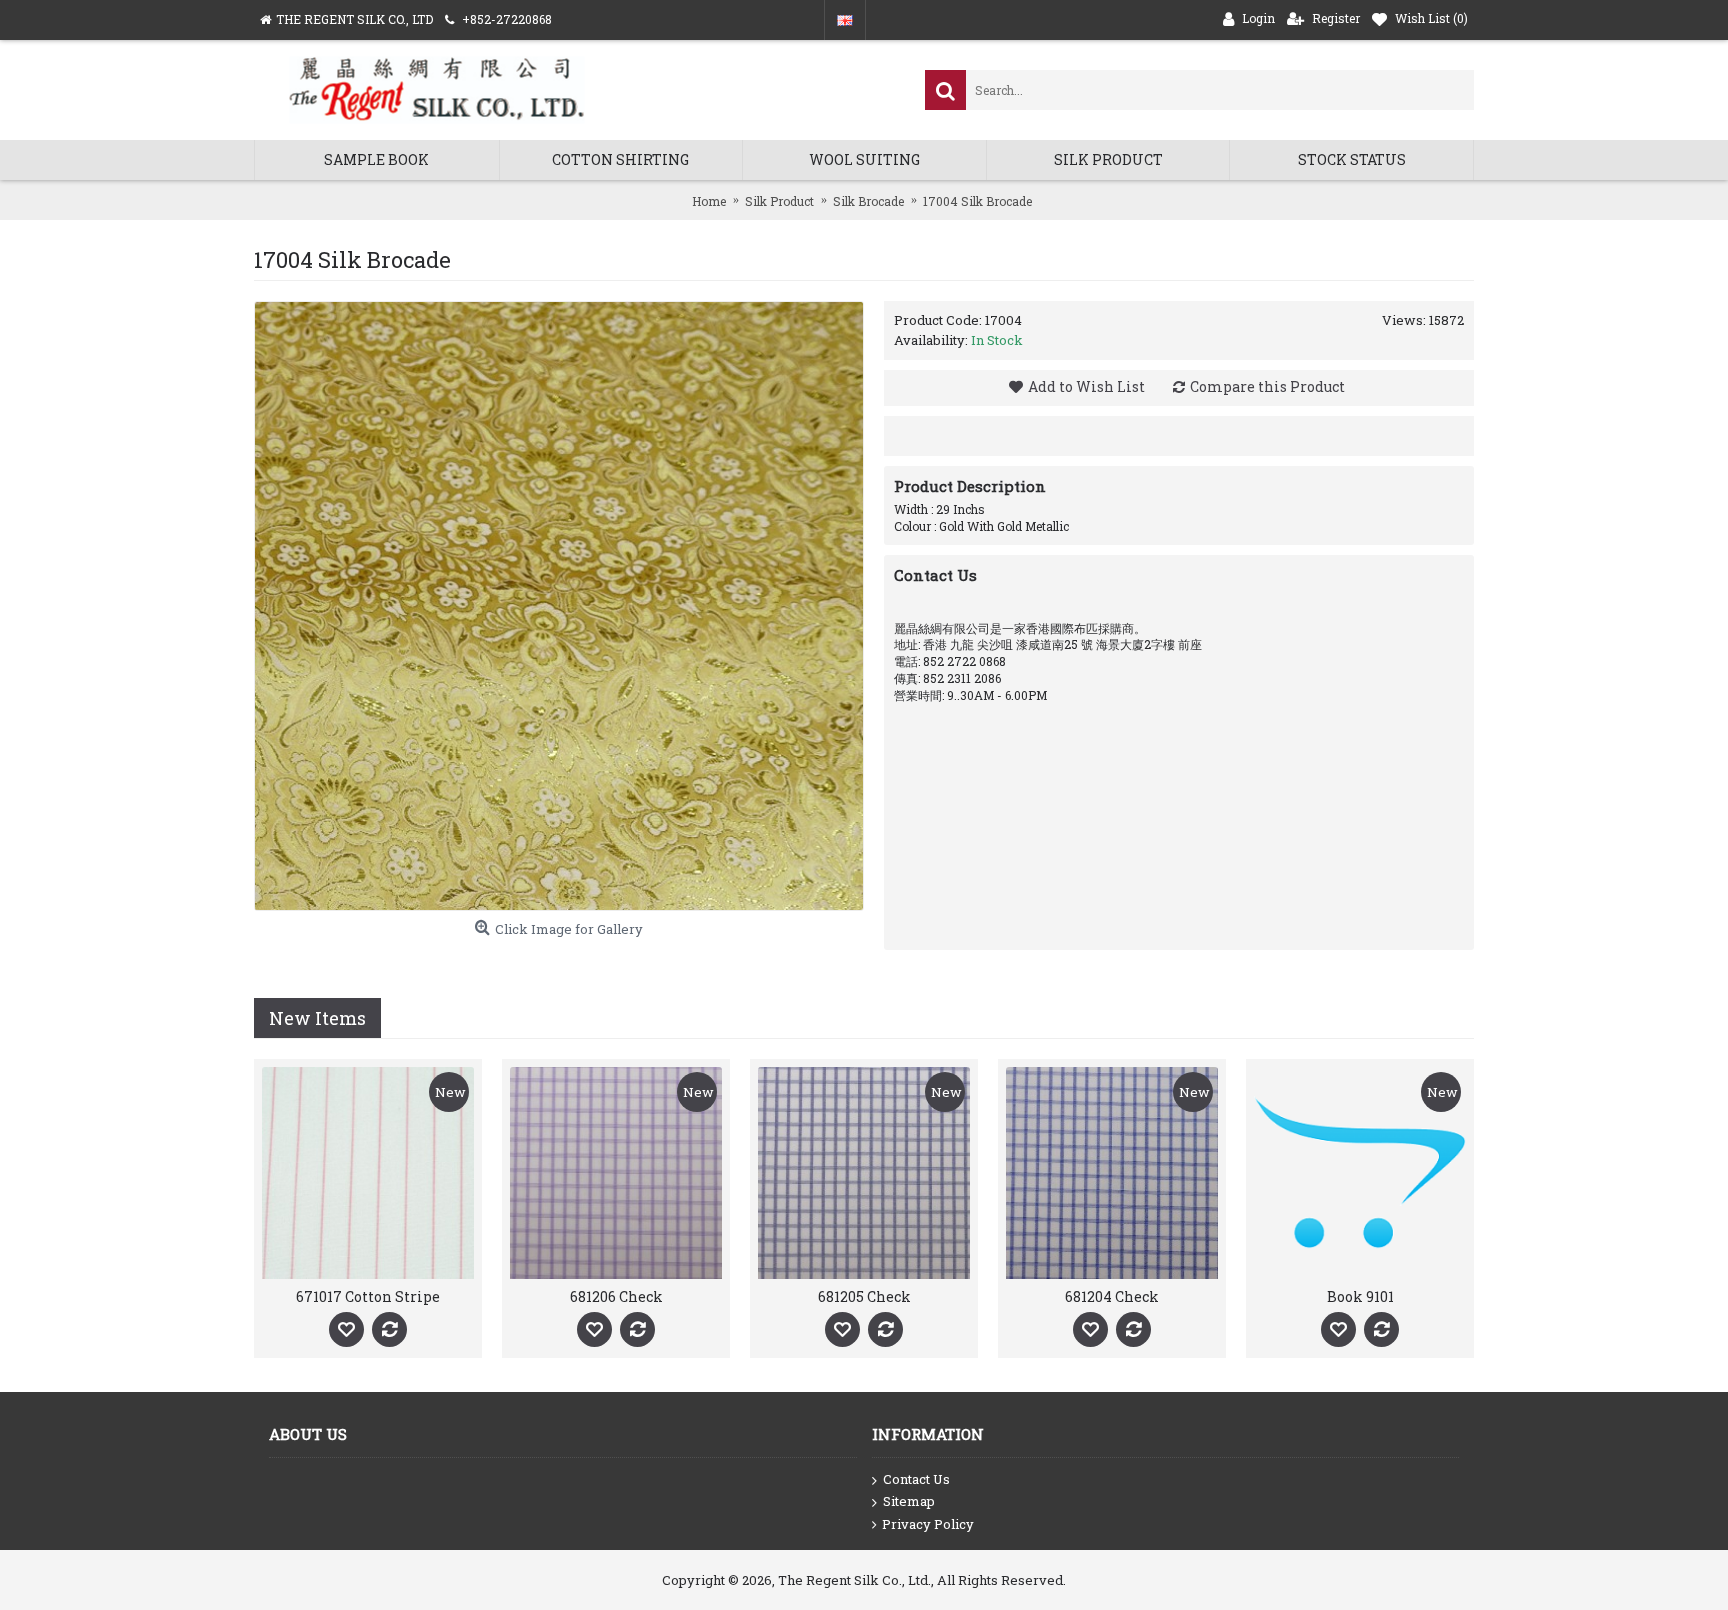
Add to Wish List (1086, 386)
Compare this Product (1267, 386)
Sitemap (909, 1501)
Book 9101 (1360, 1296)
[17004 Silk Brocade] (559, 606)
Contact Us (916, 1479)
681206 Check (616, 1296)
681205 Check (864, 1296)
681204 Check (1112, 1296)
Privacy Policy (928, 1524)
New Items (317, 1018)
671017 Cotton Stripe (368, 1296)
